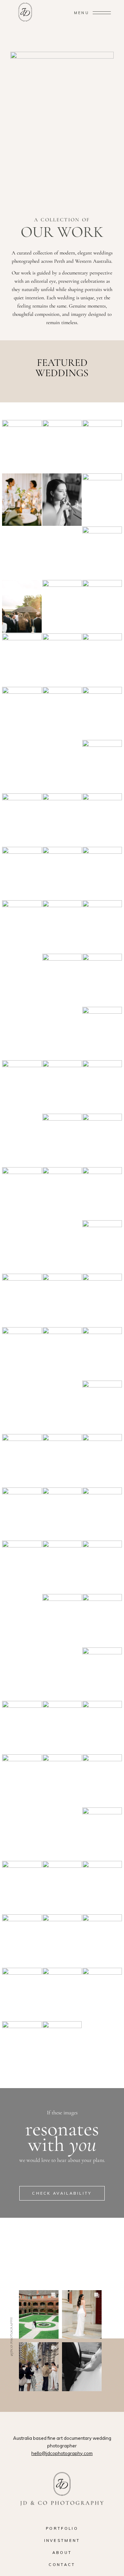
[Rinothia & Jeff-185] (102, 1087)
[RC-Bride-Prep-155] (22, 660)
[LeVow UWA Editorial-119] (62, 980)
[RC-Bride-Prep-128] (102, 1140)
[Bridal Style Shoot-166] (62, 1514)
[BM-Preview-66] (62, 1941)
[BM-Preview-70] (22, 1941)
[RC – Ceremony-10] (102, 873)
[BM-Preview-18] (22, 1994)
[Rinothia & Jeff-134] (102, 713)
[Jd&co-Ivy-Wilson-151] (22, 713)
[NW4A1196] (22, 927)
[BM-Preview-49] (102, 1941)
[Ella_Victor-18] (22, 1194)
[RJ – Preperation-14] (62, 1087)
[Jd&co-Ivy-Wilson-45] (62, 1300)
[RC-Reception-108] (22, 606)
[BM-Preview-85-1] (62, 1887)
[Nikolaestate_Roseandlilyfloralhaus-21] (62, 927)
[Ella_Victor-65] (102, 1407)
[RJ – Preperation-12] (102, 500)
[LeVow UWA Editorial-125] (62, 1460)
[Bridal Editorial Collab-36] (102, 1781)
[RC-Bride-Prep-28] (62, 713)
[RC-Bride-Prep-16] (102, 766)
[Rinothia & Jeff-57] (62, 873)
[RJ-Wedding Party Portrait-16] (102, 1460)
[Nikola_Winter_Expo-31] (102, 927)
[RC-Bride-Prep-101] (102, 660)
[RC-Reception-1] (62, 606)
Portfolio (62, 2528)
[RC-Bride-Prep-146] (62, 660)
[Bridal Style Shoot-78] (102, 1620)
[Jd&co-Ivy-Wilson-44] (102, 1300)
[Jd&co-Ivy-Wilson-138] (102, 1674)
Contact (62, 2565)
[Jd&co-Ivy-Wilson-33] (22, 1354)
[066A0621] (102, 1567)
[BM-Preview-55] (102, 820)
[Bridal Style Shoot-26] (22, 1727)
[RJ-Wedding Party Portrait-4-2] (102, 980)
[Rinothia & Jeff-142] (102, 553)
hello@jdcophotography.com (62, 2453)
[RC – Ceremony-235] (22, 820)
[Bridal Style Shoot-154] (62, 1567)
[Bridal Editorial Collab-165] (62, 1727)
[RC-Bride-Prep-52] (62, 500)
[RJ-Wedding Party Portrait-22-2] (22, 873)
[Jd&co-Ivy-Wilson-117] (62, 1194)
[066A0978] (102, 1887)
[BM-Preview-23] (22, 1567)
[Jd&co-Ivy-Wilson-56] (22, 1300)
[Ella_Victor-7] (22, 1514)
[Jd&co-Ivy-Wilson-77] (102, 1247)
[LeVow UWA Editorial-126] (62, 1140)
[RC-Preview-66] (102, 606)
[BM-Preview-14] (62, 2048)
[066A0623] (62, 1354)
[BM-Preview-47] (22, 1887)
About (62, 2553)
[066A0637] (62, 1994)
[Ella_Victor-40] (22, 1460)
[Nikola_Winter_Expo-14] (102, 1194)
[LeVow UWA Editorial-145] (22, 1087)
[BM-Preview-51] (102, 1994)
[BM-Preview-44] (102, 1354)
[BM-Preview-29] (22, 1781)
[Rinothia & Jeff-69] (22, 446)
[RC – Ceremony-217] (102, 446)
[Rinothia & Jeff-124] (102, 1033)
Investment (62, 2540)
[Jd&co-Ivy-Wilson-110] (62, 1620)
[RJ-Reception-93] (62, 446)
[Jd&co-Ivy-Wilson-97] (102, 1514)
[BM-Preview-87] (102, 1834)
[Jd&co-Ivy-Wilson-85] (62, 820)
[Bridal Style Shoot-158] (62, 1781)
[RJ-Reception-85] (22, 500)
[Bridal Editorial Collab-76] (22, 2048)
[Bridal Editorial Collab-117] (102, 1727)
